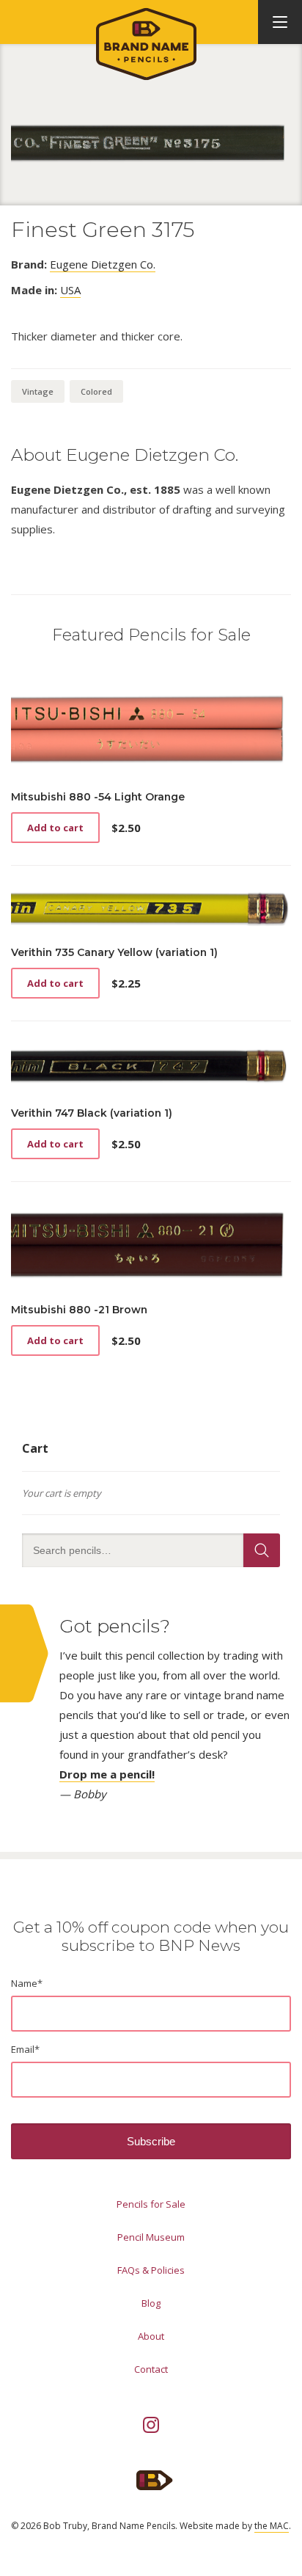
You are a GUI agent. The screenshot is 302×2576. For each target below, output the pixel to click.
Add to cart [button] (55, 828)
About (151, 2336)
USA (70, 290)
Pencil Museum (151, 2237)
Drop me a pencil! (107, 1774)
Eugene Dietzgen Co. (103, 264)
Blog (151, 2303)
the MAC (272, 2526)
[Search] (262, 1550)
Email (25, 2049)
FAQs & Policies (151, 2270)
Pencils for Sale (151, 2204)
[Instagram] (151, 2425)
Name (27, 1983)
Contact (151, 2369)
